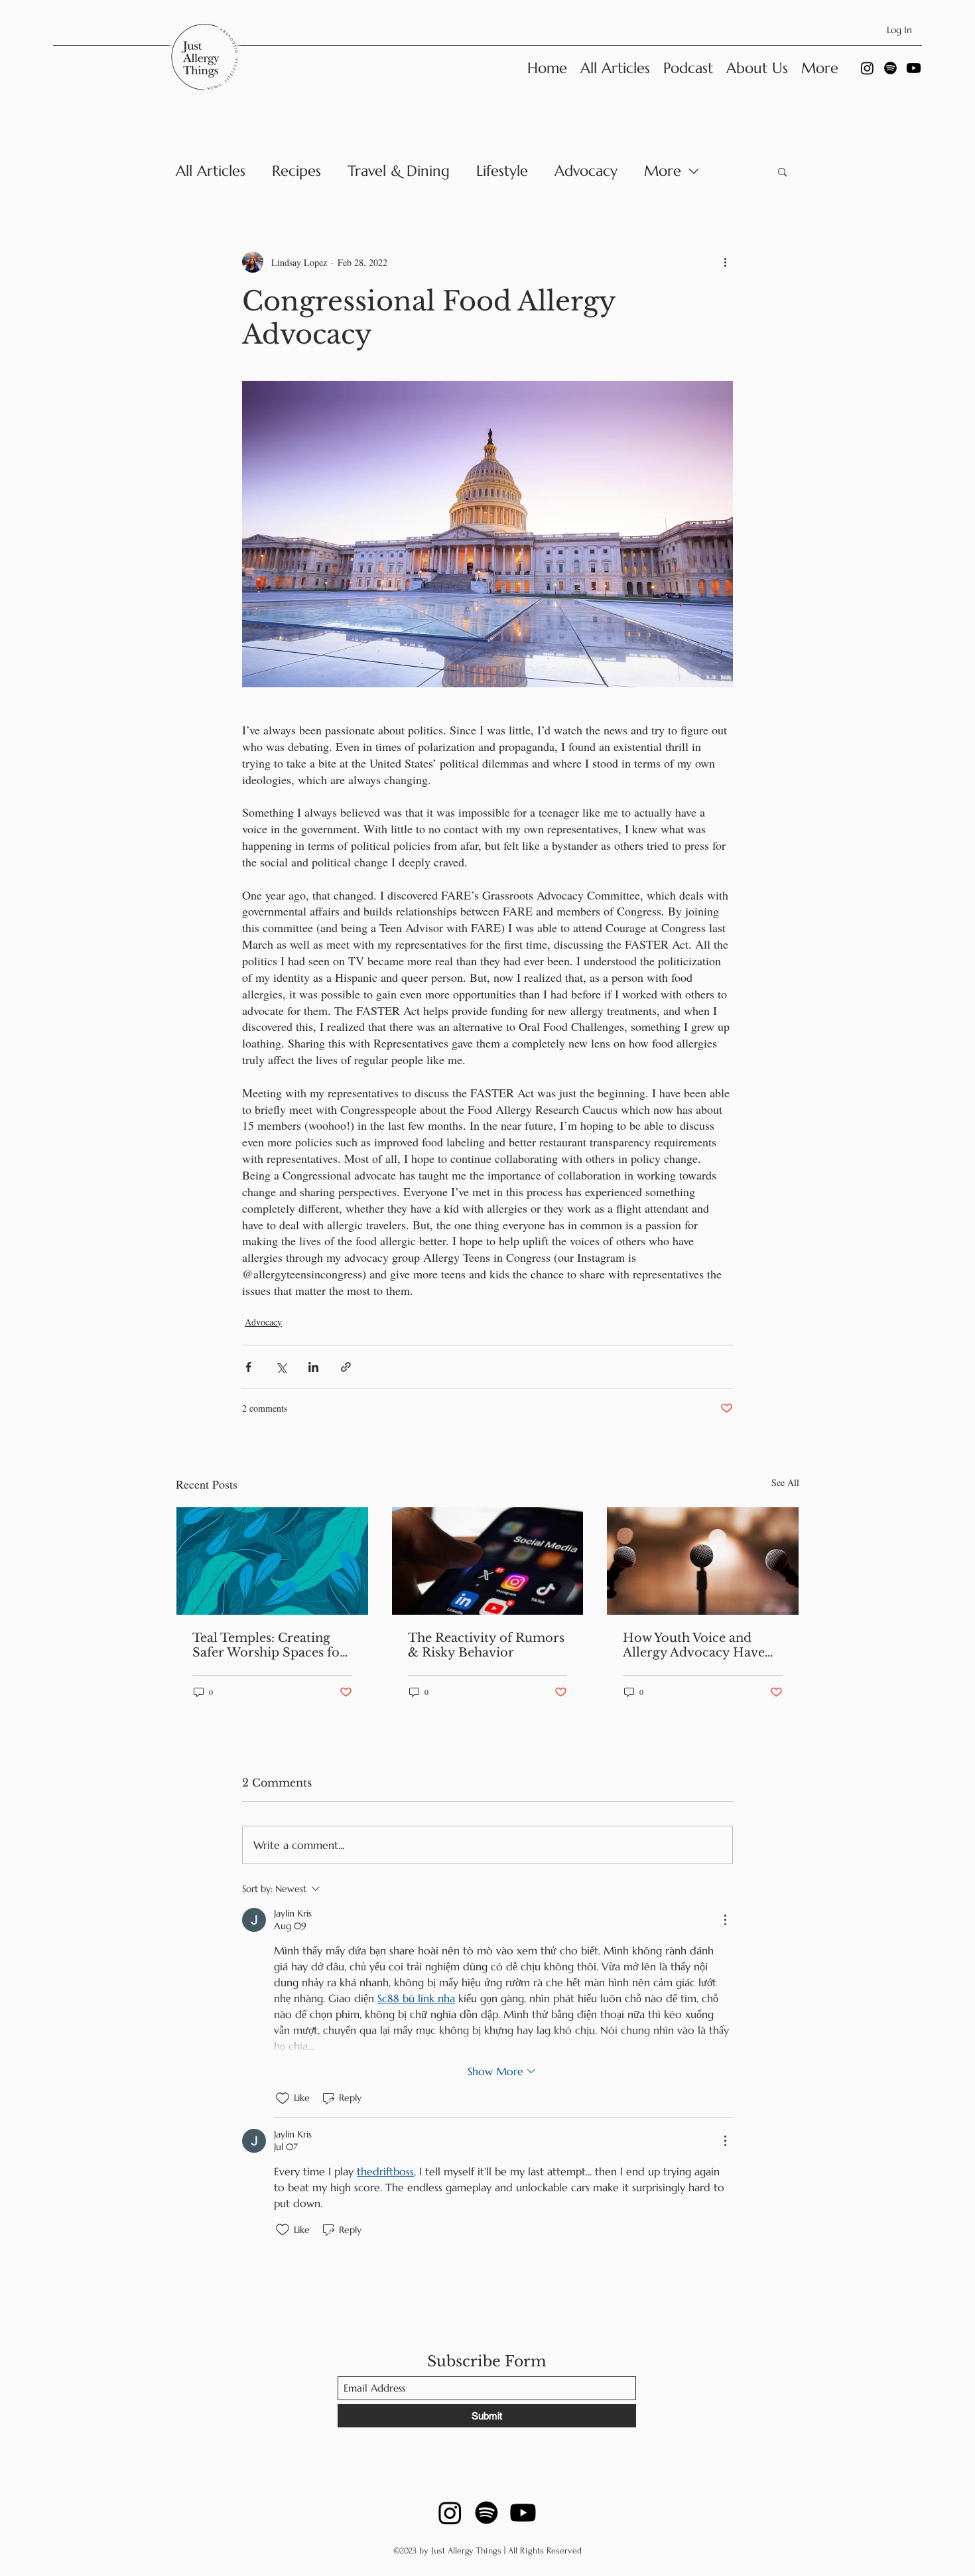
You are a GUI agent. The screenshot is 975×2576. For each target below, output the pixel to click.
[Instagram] (867, 68)
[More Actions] (725, 1920)
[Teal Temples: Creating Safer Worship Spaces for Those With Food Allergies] (272, 1561)
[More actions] (725, 262)
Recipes (296, 171)
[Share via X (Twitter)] (281, 1367)
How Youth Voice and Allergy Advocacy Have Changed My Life (694, 1645)
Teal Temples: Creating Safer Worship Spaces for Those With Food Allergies (269, 1645)
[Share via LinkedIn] (313, 1367)
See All (785, 1482)
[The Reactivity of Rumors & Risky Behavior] (488, 1561)
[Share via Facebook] (248, 1367)
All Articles (211, 171)
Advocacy (586, 171)
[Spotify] (890, 68)
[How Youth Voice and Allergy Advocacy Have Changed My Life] (703, 1561)
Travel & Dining (399, 171)
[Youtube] (914, 68)
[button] (782, 171)
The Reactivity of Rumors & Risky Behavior (486, 1645)
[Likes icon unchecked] (283, 2098)
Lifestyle (502, 171)
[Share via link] (346, 1367)
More (663, 171)
